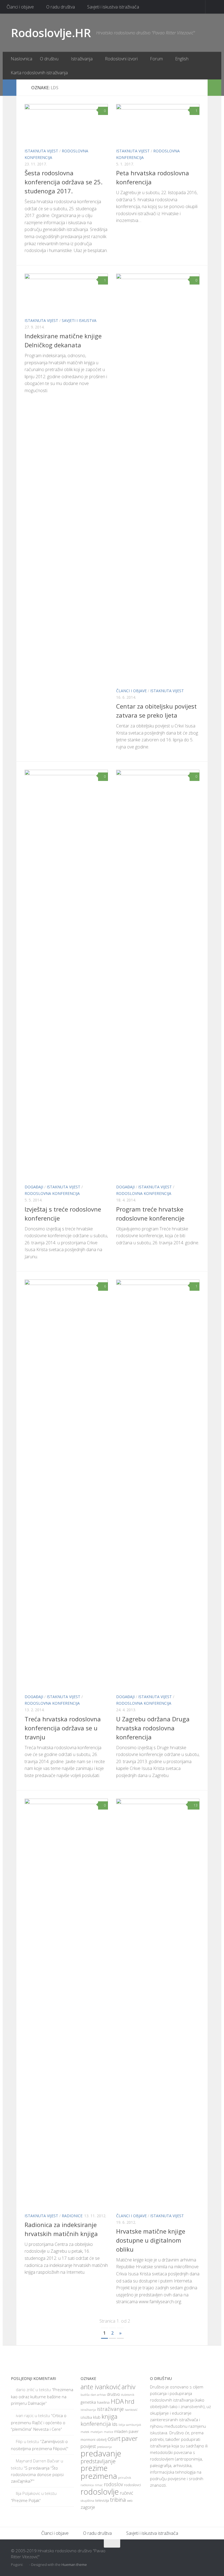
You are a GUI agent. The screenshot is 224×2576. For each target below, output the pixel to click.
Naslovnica (21, 59)
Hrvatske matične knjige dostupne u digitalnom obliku (151, 2240)
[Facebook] (190, 2554)
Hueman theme (74, 2565)
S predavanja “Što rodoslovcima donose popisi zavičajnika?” (37, 2474)
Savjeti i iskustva (79, 320)
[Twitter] (199, 2554)
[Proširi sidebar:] (10, 88)
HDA (117, 2401)
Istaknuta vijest (41, 151)
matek (85, 2432)
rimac (99, 2485)
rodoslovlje (100, 2491)
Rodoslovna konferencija (52, 1193)
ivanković (131, 2410)
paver (130, 2438)
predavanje (101, 2453)
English (182, 59)
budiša (85, 2395)
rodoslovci (132, 2485)
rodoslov (113, 2484)
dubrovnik (128, 2395)
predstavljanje (98, 2461)
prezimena (99, 2476)
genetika (88, 2402)
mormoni (88, 2439)
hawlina (103, 2402)
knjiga (110, 2416)
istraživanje (110, 2409)
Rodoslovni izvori (121, 59)
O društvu (49, 59)
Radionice (72, 2216)
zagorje (88, 2507)
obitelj (101, 2440)
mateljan (97, 2432)
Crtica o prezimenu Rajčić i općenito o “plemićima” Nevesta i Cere (39, 2422)
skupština (87, 2501)
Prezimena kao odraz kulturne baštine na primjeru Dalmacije (42, 2396)
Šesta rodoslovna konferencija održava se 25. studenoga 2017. (64, 182)
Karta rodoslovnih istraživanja (39, 73)
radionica (87, 2485)
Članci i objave (20, 7)
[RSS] (209, 2554)
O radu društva (61, 7)
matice (108, 2432)
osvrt (114, 2439)
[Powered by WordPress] (27, 2565)
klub (97, 2417)
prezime (94, 2468)
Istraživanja (82, 59)
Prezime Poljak (26, 2500)
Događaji (34, 1187)
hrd (130, 2401)
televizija (102, 2501)
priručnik (125, 2478)
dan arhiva (98, 2395)
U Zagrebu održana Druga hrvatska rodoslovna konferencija (153, 1728)
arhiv (129, 2387)
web (130, 2501)
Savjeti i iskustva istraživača (113, 7)
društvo (113, 2394)
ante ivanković (101, 2387)
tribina (118, 2500)
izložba (86, 2417)
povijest (88, 2446)
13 (196, 1805)
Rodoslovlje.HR (51, 33)
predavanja (104, 2447)
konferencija (96, 2424)
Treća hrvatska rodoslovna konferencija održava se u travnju (63, 1728)
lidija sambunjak (130, 2425)
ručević (126, 2493)
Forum (156, 59)
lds (115, 2424)
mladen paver (126, 2431)
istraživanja (88, 2410)
